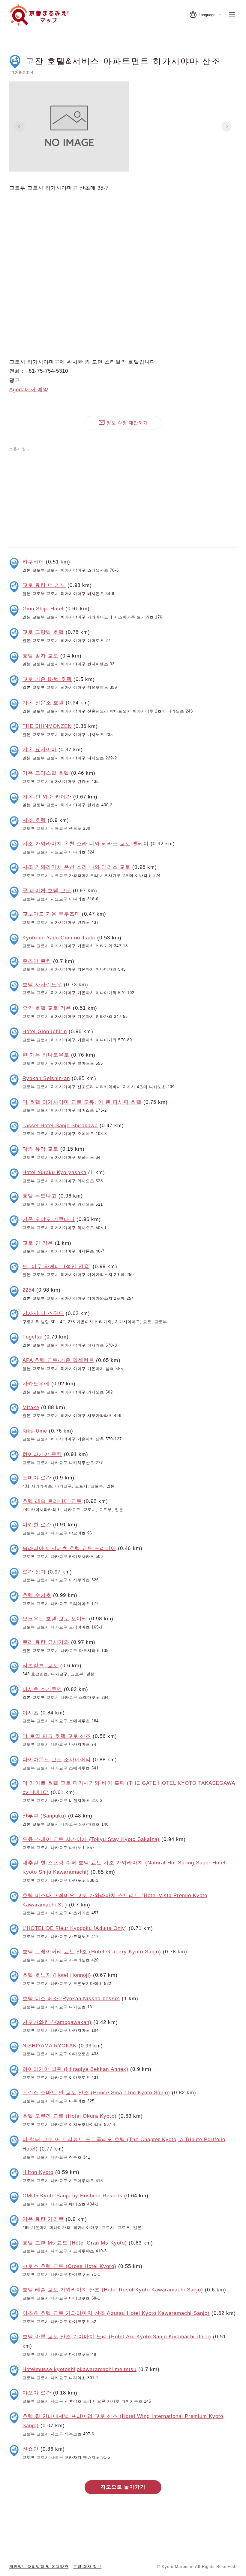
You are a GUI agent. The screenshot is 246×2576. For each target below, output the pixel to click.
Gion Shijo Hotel (43, 609)
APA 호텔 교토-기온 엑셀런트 (58, 1360)
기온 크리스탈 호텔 (46, 773)
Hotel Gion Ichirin (45, 1032)
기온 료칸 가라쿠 (43, 2219)
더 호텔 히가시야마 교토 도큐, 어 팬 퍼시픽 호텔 (82, 1102)
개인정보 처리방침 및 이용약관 (39, 2567)
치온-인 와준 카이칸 (47, 797)
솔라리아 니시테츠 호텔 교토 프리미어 (69, 1548)
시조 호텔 (34, 820)
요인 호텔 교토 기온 (47, 1008)
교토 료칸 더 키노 (44, 585)
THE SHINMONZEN (47, 726)
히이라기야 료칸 (42, 1454)
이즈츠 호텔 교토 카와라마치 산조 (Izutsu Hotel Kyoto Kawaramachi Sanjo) (116, 2313)
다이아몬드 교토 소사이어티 (57, 1760)
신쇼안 (31, 2449)
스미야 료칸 (37, 1478)
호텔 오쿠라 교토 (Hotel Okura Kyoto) (70, 2116)
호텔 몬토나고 (40, 1196)
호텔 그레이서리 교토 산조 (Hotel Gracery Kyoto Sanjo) (92, 1952)
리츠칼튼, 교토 (40, 1666)
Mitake (31, 1407)
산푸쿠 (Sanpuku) (44, 1816)
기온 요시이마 (40, 750)
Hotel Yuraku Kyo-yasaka (55, 1172)
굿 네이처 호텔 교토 (47, 891)
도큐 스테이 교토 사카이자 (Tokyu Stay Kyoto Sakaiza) (91, 1839)
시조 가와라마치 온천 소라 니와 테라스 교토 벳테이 (86, 844)
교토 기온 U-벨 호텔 (47, 679)
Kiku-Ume (35, 1431)
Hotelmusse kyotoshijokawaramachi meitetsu (79, 2369)
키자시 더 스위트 (43, 1313)
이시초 (31, 1713)
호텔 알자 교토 (40, 656)
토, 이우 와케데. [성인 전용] (57, 1267)
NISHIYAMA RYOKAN (50, 2046)
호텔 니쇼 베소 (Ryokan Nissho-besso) (71, 1999)
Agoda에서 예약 (29, 390)
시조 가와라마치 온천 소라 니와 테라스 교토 (77, 867)
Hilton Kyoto (38, 2172)
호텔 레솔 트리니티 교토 (52, 1501)
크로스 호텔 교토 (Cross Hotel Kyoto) (69, 2266)
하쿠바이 (33, 562)
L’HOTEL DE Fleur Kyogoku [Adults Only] (75, 1928)
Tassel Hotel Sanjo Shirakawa (60, 1126)
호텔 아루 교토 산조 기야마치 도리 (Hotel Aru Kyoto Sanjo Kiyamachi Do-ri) (117, 2337)
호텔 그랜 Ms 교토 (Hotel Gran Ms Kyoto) (75, 2243)
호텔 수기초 (37, 1595)
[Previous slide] (19, 127)
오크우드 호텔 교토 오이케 (55, 1619)
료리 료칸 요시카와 (46, 1642)
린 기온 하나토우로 (46, 1055)
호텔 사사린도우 (42, 985)
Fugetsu (33, 1337)
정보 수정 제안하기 (127, 423)
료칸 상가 (34, 1572)
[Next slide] (226, 127)
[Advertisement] (123, 498)
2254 (28, 1290)
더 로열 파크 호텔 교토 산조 (57, 1736)
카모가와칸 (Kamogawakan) (57, 2022)
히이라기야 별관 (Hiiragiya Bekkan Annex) (75, 2069)
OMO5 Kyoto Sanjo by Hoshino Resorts (72, 2196)
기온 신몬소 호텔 (43, 703)
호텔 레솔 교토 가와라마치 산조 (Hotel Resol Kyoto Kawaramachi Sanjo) (113, 2290)
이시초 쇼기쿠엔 (42, 1689)
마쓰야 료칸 (37, 2393)
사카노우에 (36, 1384)
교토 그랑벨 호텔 (43, 632)
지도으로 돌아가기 (123, 2487)
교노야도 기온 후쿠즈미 (51, 914)
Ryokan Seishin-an (46, 1078)
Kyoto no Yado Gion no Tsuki (59, 938)
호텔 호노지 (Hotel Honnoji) (57, 1975)
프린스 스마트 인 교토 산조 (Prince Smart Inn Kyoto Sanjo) (96, 2093)
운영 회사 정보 (87, 2567)
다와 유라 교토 (40, 1149)
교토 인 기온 (38, 1243)
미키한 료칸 (37, 1525)
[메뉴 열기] (232, 15)
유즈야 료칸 (37, 961)
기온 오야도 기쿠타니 (49, 1219)
